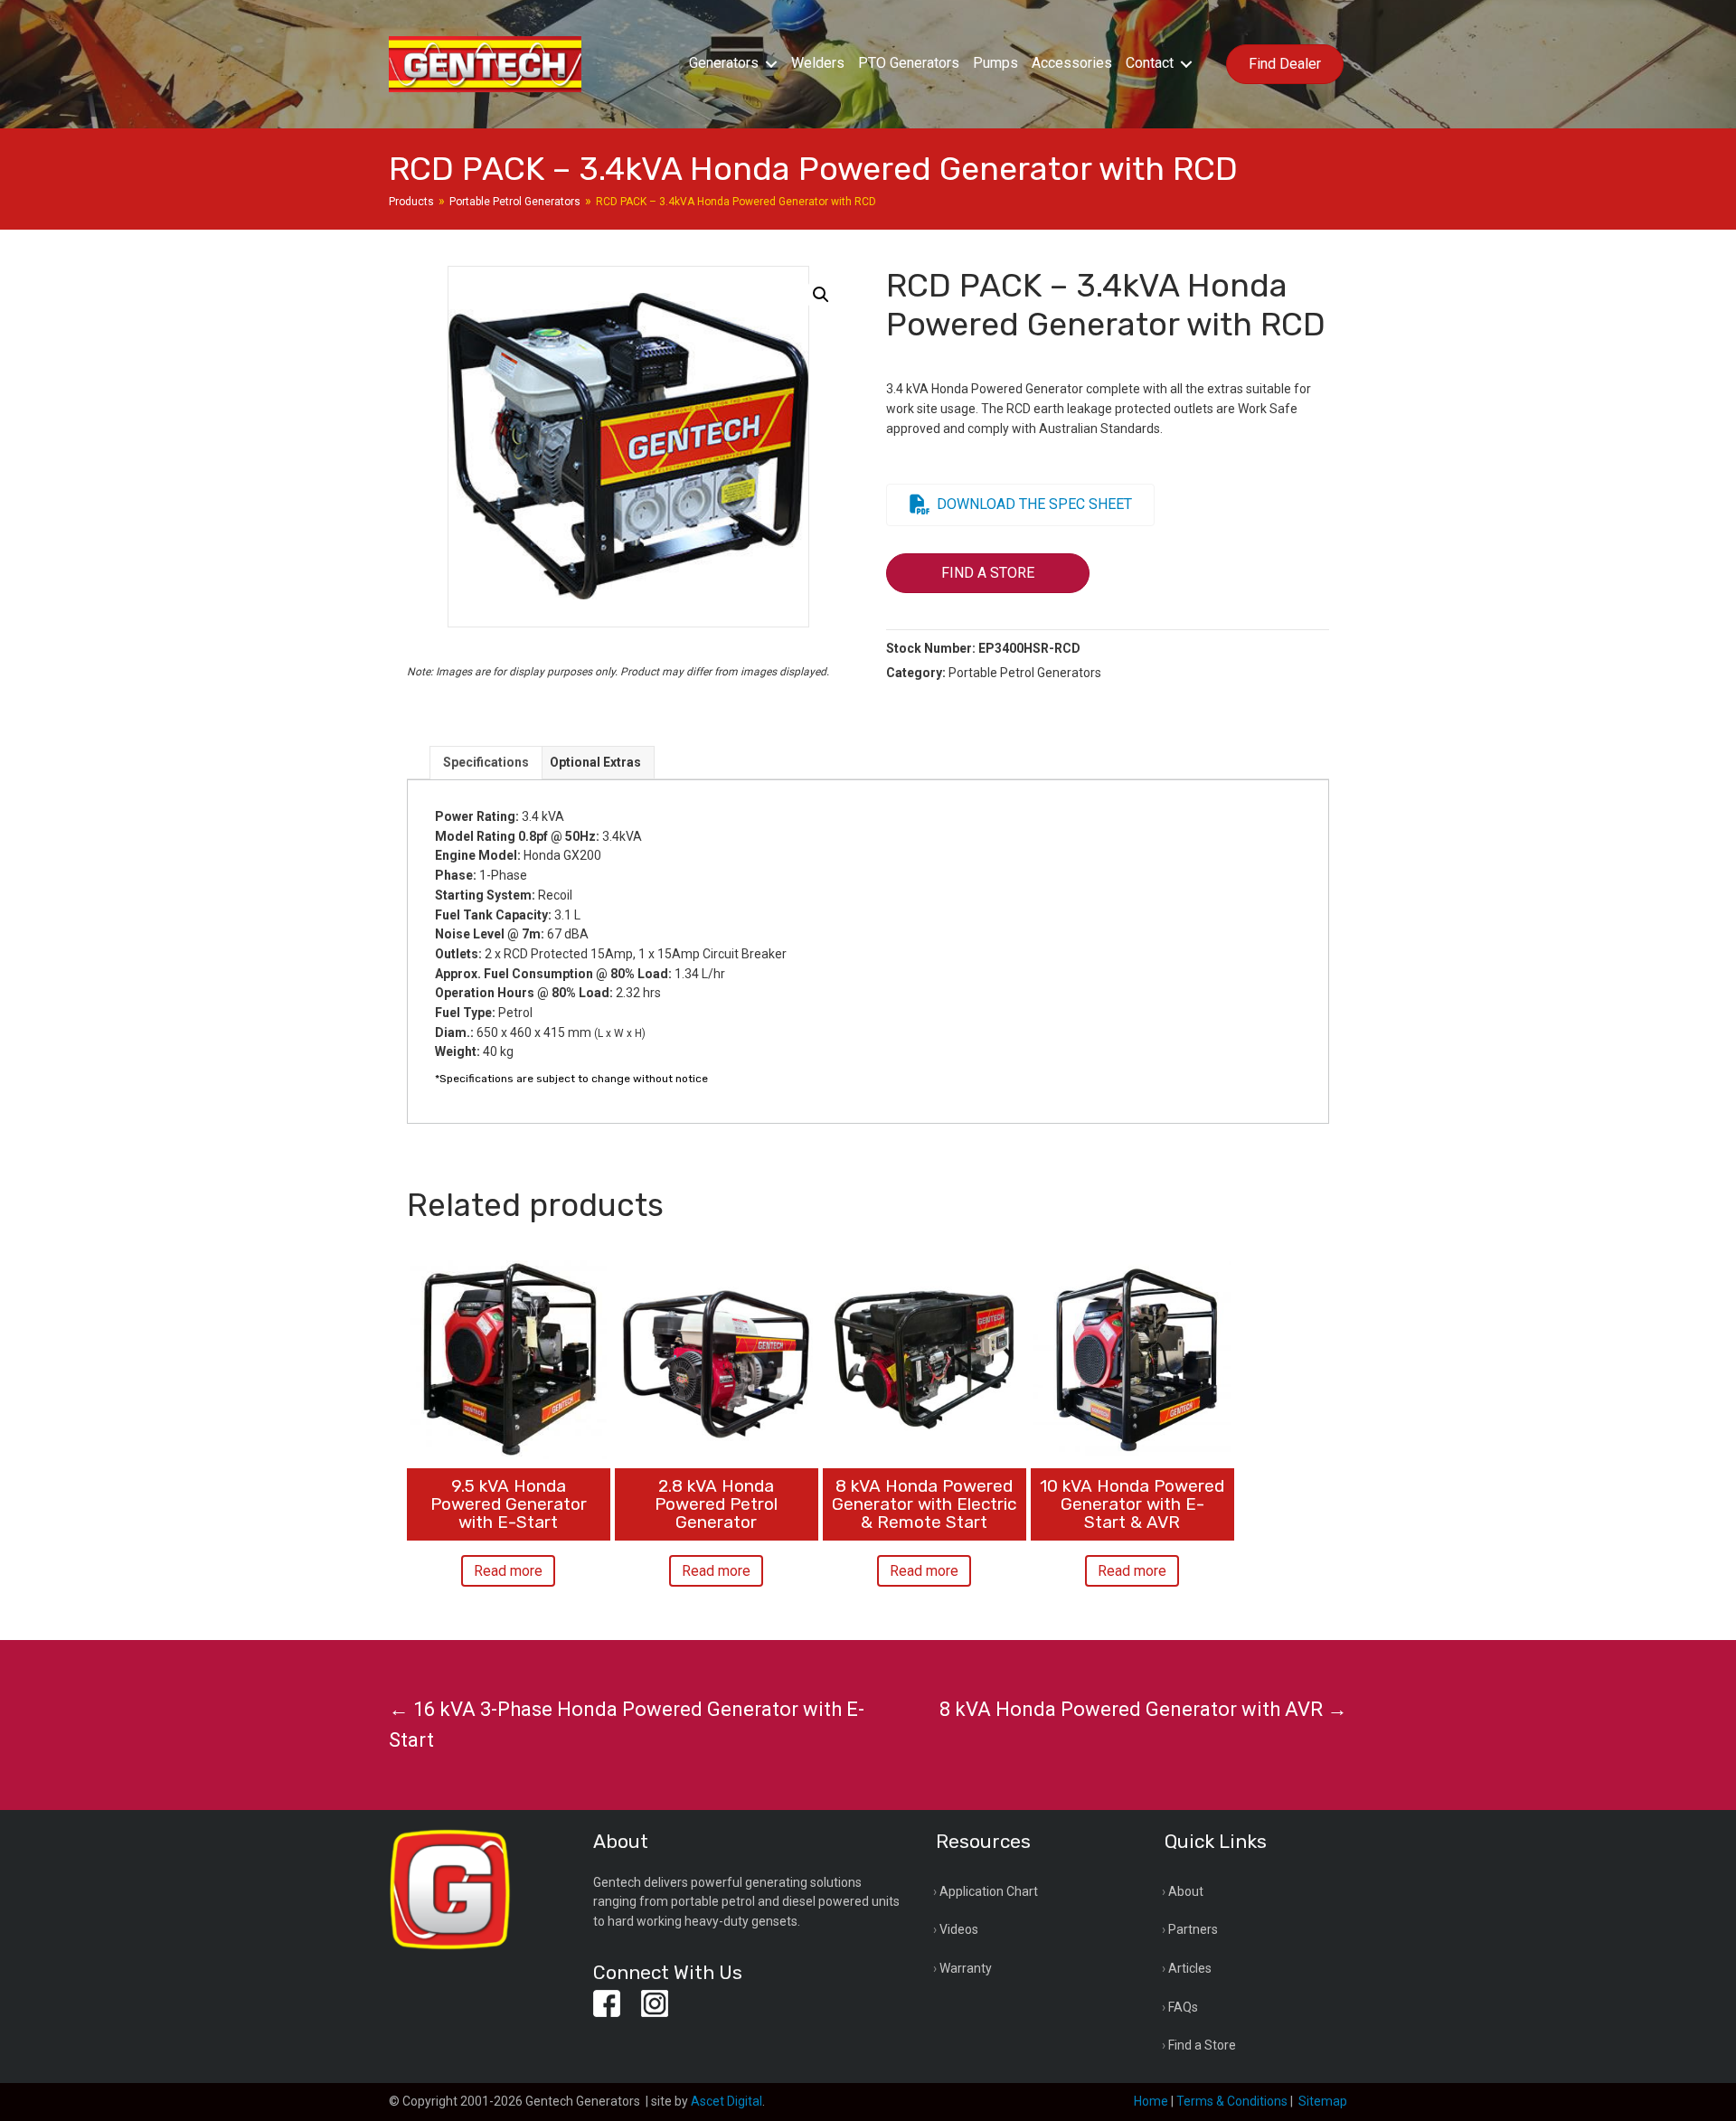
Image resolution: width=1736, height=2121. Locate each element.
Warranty (966, 1968)
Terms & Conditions (1232, 2101)
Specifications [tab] (486, 762)
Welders (818, 63)
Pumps (995, 63)
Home (1151, 2101)
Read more (508, 1571)
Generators (724, 63)
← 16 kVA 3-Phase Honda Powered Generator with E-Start (627, 1725)
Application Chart (989, 1891)
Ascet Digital (726, 2101)
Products (411, 202)
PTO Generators (909, 63)
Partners (1193, 1929)
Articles (1190, 1968)
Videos (959, 1929)
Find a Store (1202, 2045)
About (1186, 1891)
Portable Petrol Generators (515, 202)
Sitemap (1323, 2101)
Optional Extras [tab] (595, 762)
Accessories (1072, 63)
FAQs (1183, 2007)
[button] (771, 64)
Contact (1150, 63)
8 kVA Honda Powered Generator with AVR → (1143, 1709)
